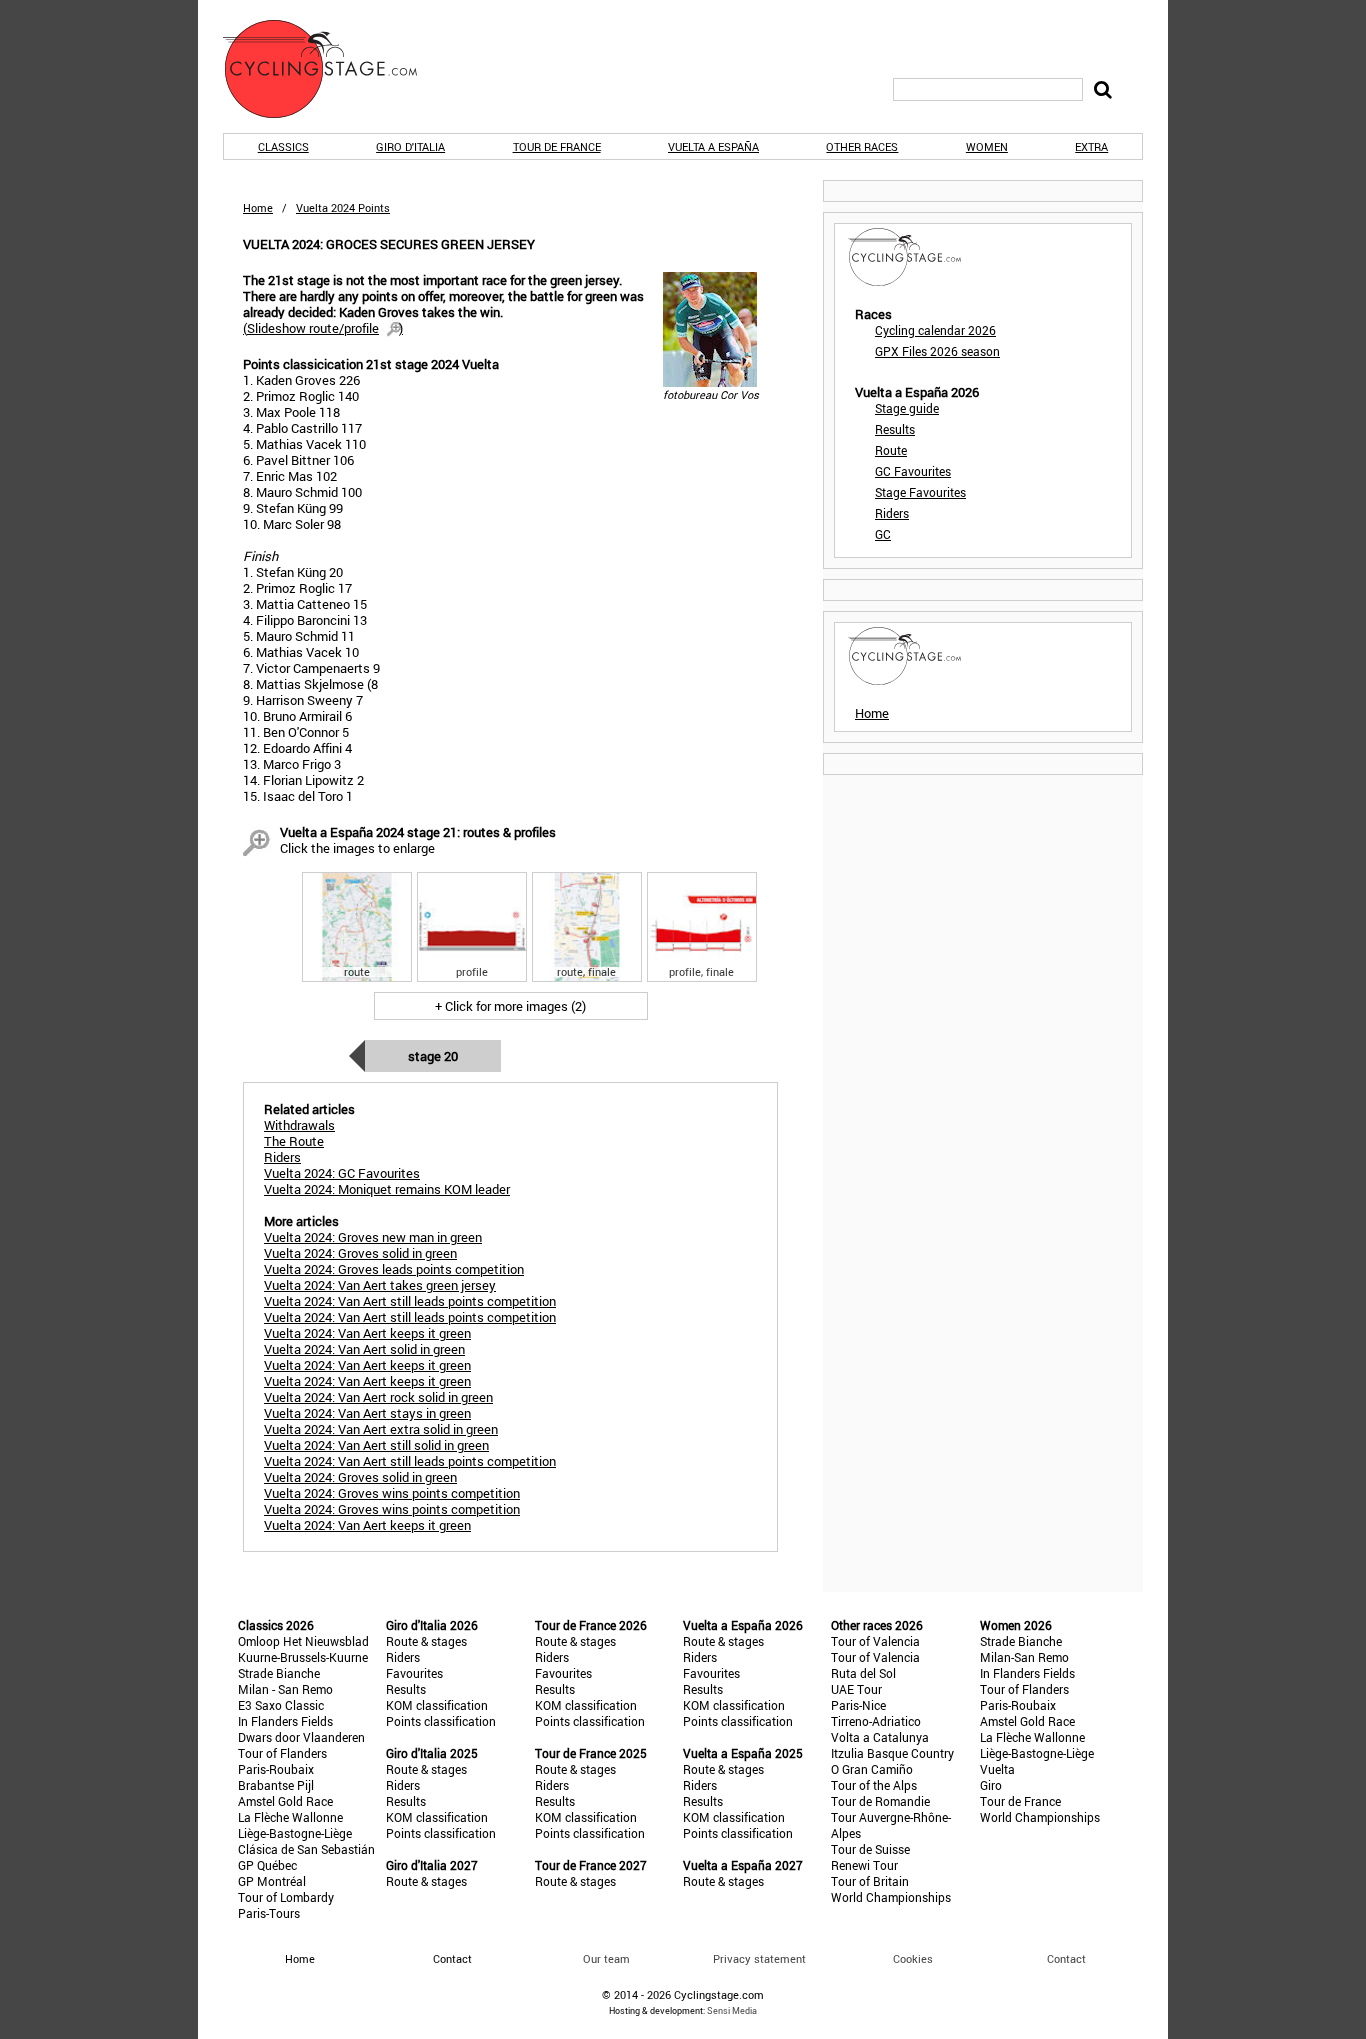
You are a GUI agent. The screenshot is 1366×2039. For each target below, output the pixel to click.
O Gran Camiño (872, 1769)
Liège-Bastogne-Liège (295, 1833)
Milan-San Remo (1024, 1657)
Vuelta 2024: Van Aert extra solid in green (381, 1429)
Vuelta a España (713, 146)
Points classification (441, 1721)
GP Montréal (272, 1881)
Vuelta (997, 1769)
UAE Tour (856, 1689)
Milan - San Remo (285, 1689)
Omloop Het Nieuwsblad (303, 1641)
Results (895, 429)
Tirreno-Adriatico (876, 1721)
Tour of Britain (870, 1881)
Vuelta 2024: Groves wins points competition (392, 1493)
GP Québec (267, 1865)
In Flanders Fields (285, 1721)
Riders (892, 513)
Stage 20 (433, 1056)
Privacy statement (759, 1958)
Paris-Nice (858, 1705)
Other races (862, 146)
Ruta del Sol (863, 1673)
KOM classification (437, 1705)
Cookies (913, 1958)
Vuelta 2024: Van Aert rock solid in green (378, 1397)
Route (891, 450)
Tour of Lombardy (286, 1897)
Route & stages (426, 1641)
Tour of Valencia (875, 1641)
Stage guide (907, 408)
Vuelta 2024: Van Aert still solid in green (376, 1445)
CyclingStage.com (333, 69)
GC (883, 534)
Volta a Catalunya (880, 1737)
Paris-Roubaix (276, 1769)
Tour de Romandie (880, 1801)
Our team (606, 1958)
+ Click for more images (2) (510, 1006)
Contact (1066, 1958)
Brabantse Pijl (276, 1785)
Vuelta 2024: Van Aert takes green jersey (380, 1285)
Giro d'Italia (410, 146)
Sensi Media (732, 2010)
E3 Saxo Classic (281, 1705)
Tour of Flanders (282, 1753)
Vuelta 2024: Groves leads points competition (394, 1269)
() (323, 328)
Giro (991, 1785)
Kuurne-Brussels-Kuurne (303, 1657)
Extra (1091, 146)
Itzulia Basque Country (892, 1753)
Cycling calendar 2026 (935, 330)
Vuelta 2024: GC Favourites (342, 1173)
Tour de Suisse (870, 1849)
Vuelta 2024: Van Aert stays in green (367, 1413)
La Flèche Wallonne (290, 1817)
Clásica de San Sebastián (306, 1849)
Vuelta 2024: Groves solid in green (360, 1253)
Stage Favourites (920, 492)
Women (987, 146)
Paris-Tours (269, 1913)
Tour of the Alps (874, 1785)
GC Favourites (913, 471)
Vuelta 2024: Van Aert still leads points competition (410, 1301)
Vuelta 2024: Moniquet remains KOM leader (387, 1189)
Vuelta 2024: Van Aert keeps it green (367, 1333)
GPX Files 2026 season (937, 351)
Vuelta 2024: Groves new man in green (373, 1237)
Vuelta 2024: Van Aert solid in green (364, 1349)
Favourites (414, 1673)
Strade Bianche (279, 1673)
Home (258, 207)
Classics (283, 146)
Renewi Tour (864, 1865)
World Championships (891, 1897)
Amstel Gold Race (285, 1801)
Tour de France (557, 146)
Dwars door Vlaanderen (301, 1737)
